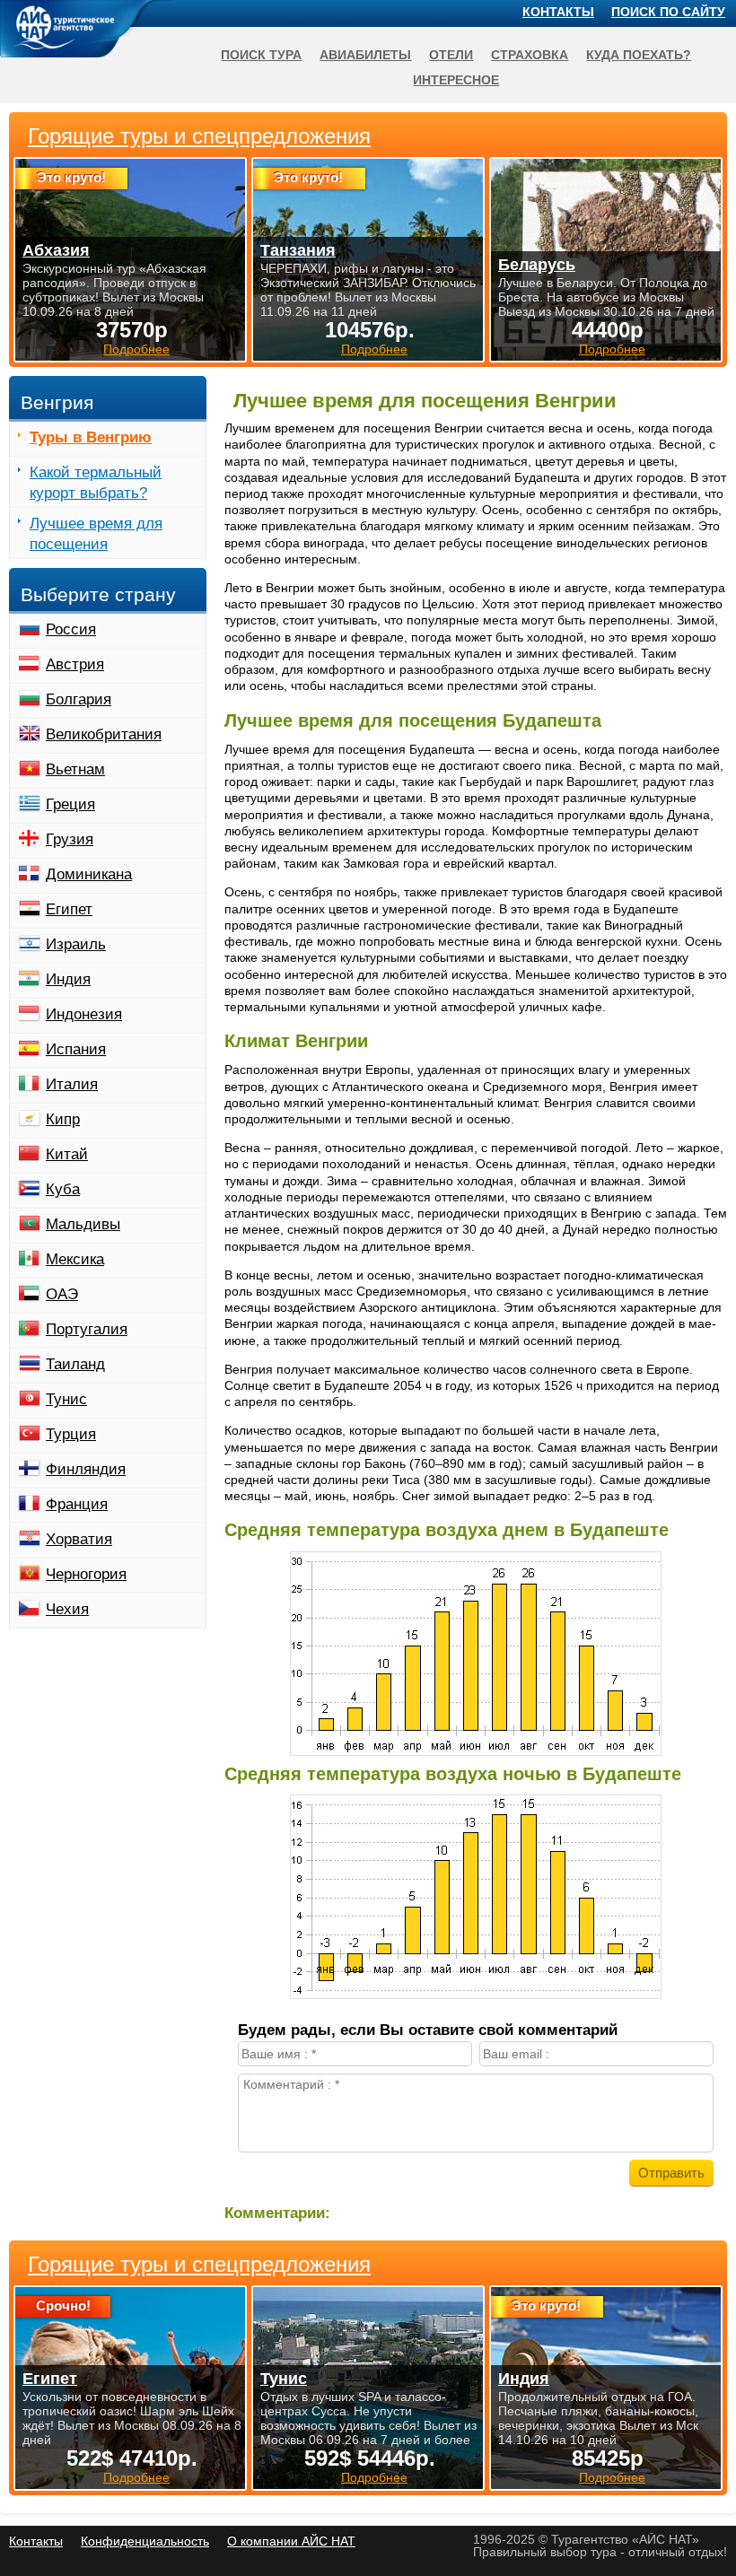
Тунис (66, 1399)
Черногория (86, 1574)
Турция (71, 1434)
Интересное (456, 80)
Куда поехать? (639, 55)
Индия (68, 979)
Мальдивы (83, 1224)
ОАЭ (62, 1294)
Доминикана (89, 874)
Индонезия (84, 1014)
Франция (77, 1504)
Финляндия (86, 1469)
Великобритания (104, 734)
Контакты (558, 12)
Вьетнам (75, 769)
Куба (63, 1189)
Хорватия (79, 1539)
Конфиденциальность (145, 2541)
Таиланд (75, 1364)
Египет (69, 909)
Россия (71, 629)
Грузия (70, 839)
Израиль (76, 944)
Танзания (298, 250)
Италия (72, 1084)
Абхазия (56, 250)
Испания (76, 1049)
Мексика (75, 1259)
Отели (451, 55)
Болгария (79, 699)
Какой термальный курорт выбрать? (96, 483)
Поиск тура (261, 55)
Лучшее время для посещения (96, 534)
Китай (67, 1154)
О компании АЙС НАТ (291, 2541)
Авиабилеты (365, 55)
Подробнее (136, 2477)
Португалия (87, 1329)
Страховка (530, 55)
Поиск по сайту (668, 12)
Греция (70, 804)
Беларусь (537, 265)
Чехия (67, 1609)
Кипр (63, 1119)
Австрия (75, 664)
